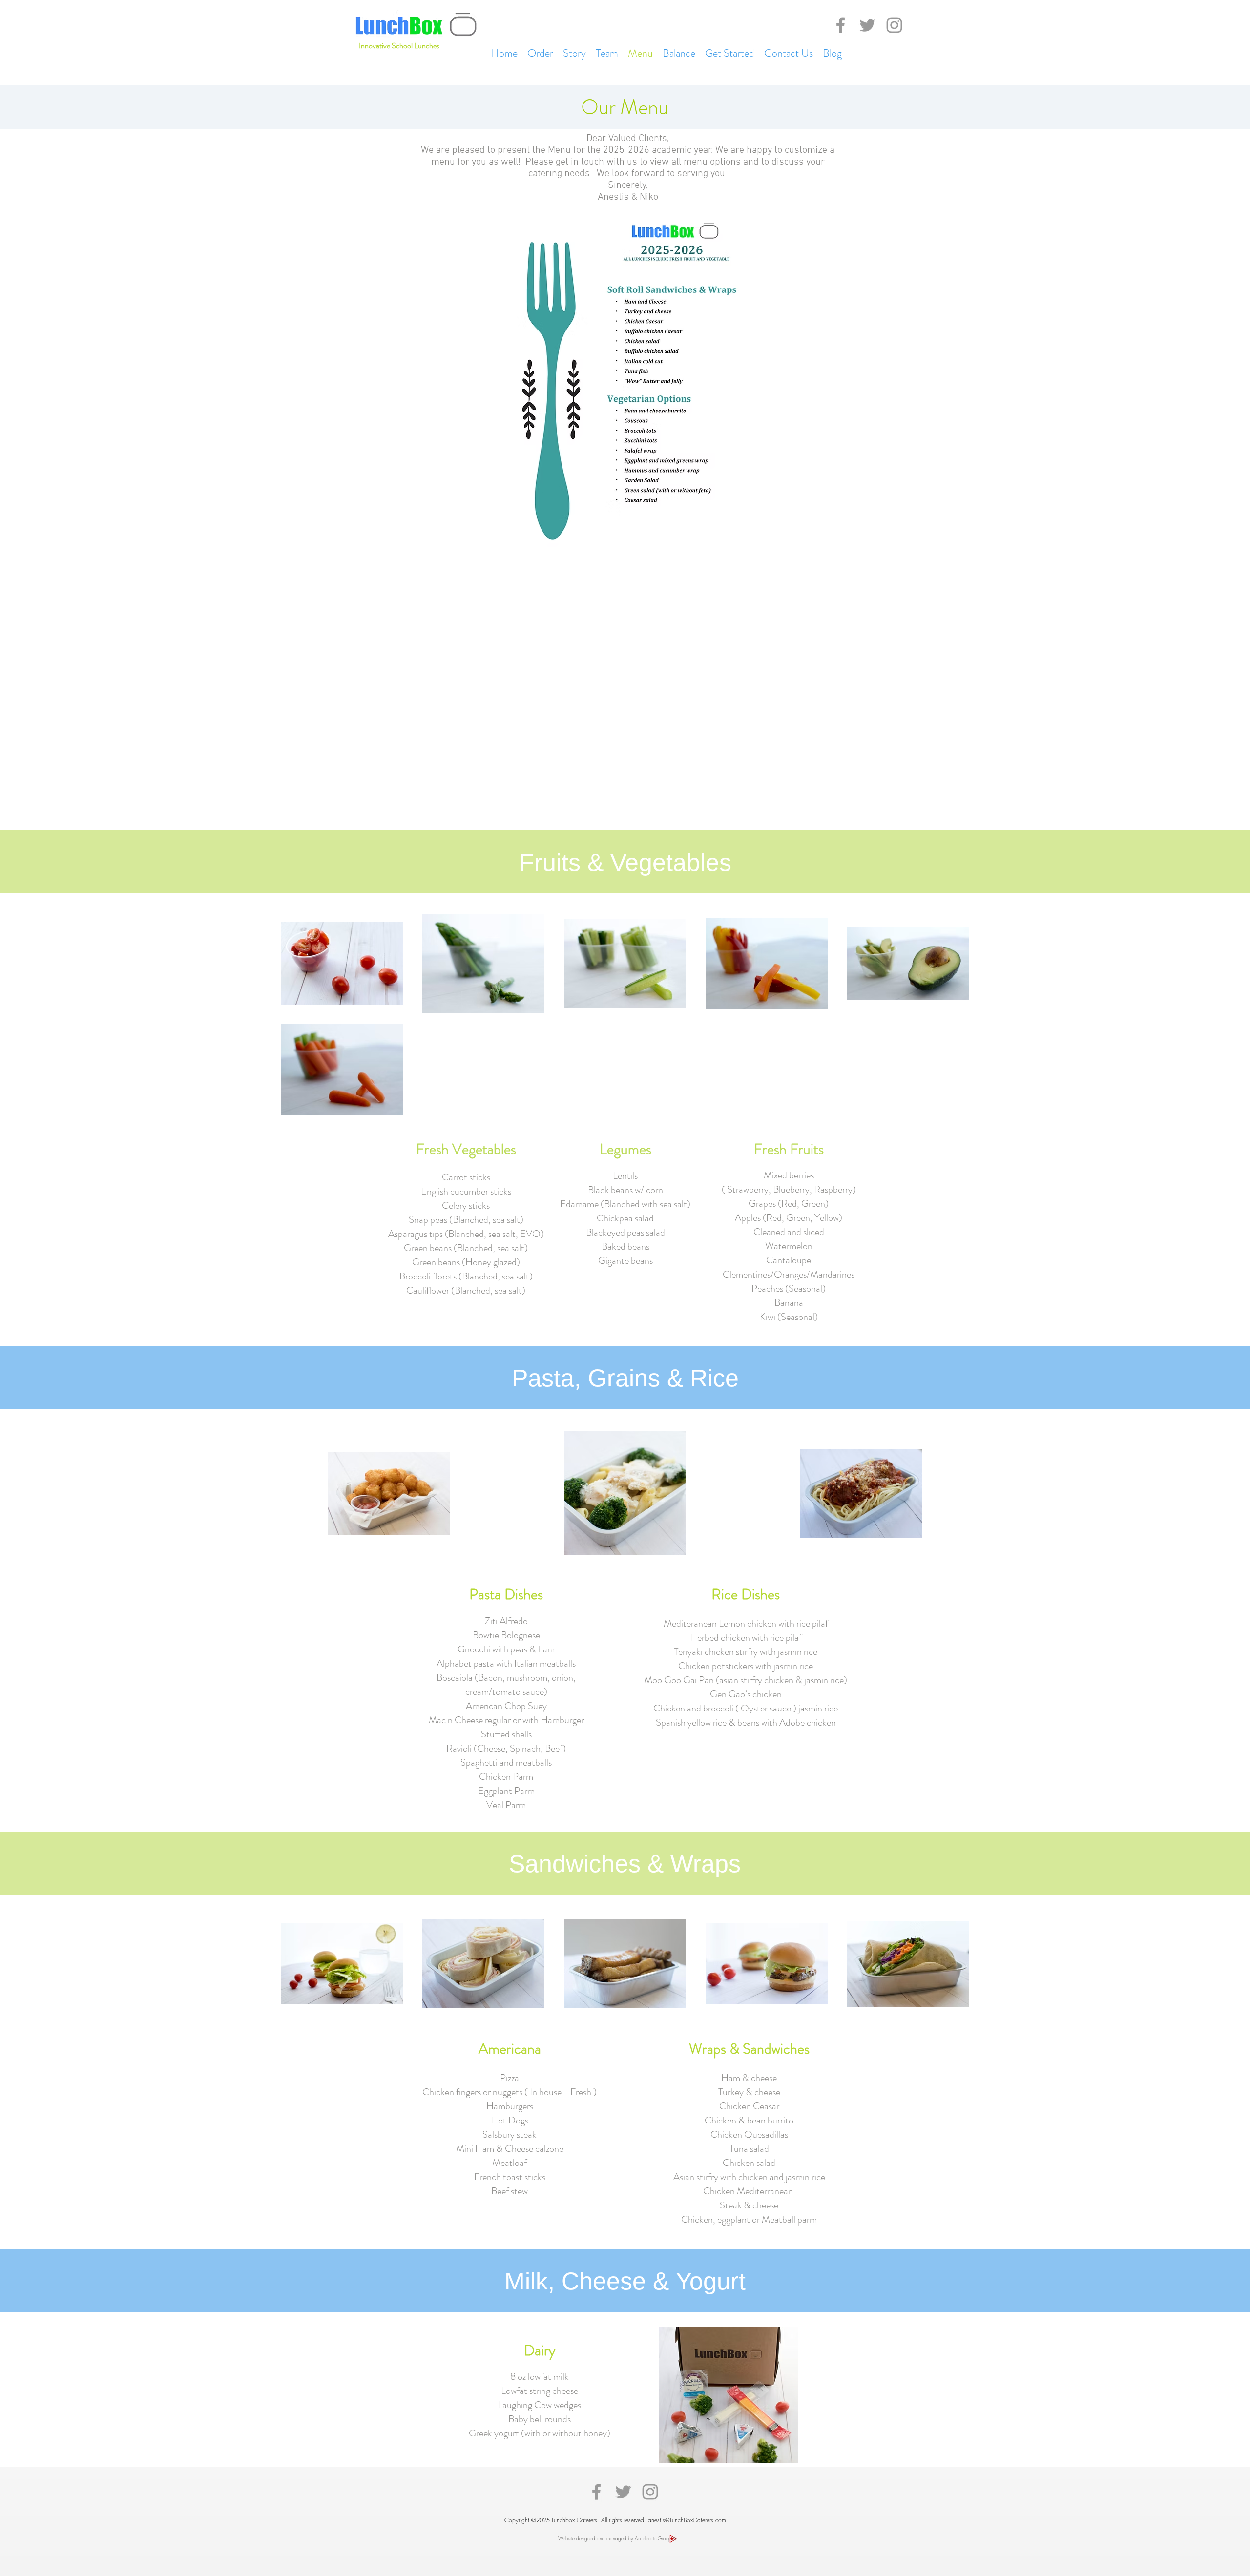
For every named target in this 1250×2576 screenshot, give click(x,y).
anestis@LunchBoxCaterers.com (687, 2520)
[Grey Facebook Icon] (841, 25)
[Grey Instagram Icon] (894, 25)
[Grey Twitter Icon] (867, 25)
